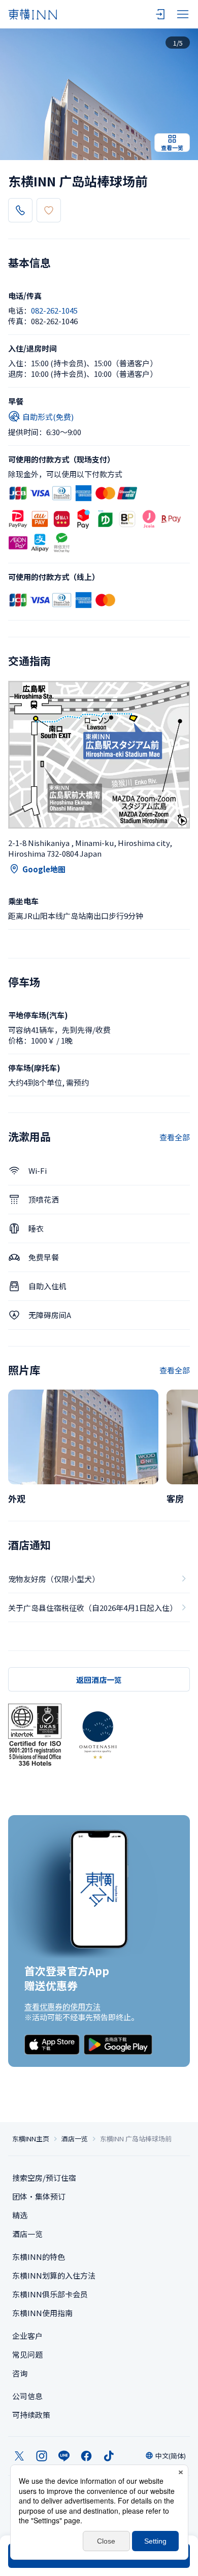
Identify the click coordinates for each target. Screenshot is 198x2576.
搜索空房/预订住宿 (44, 2178)
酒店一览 (75, 2139)
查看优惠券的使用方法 (62, 2006)
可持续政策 (31, 2415)
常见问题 (27, 2354)
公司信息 (27, 2396)
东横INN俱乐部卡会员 (50, 2294)
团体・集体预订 (39, 2196)
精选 (20, 2215)
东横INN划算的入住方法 (54, 2275)
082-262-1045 (54, 310)
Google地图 (44, 869)
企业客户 (27, 2336)
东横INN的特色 (39, 2257)
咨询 (20, 2373)
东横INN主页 (31, 2139)
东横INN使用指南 (42, 2313)
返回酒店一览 (99, 1680)
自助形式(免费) (48, 417)
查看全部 (175, 1137)
